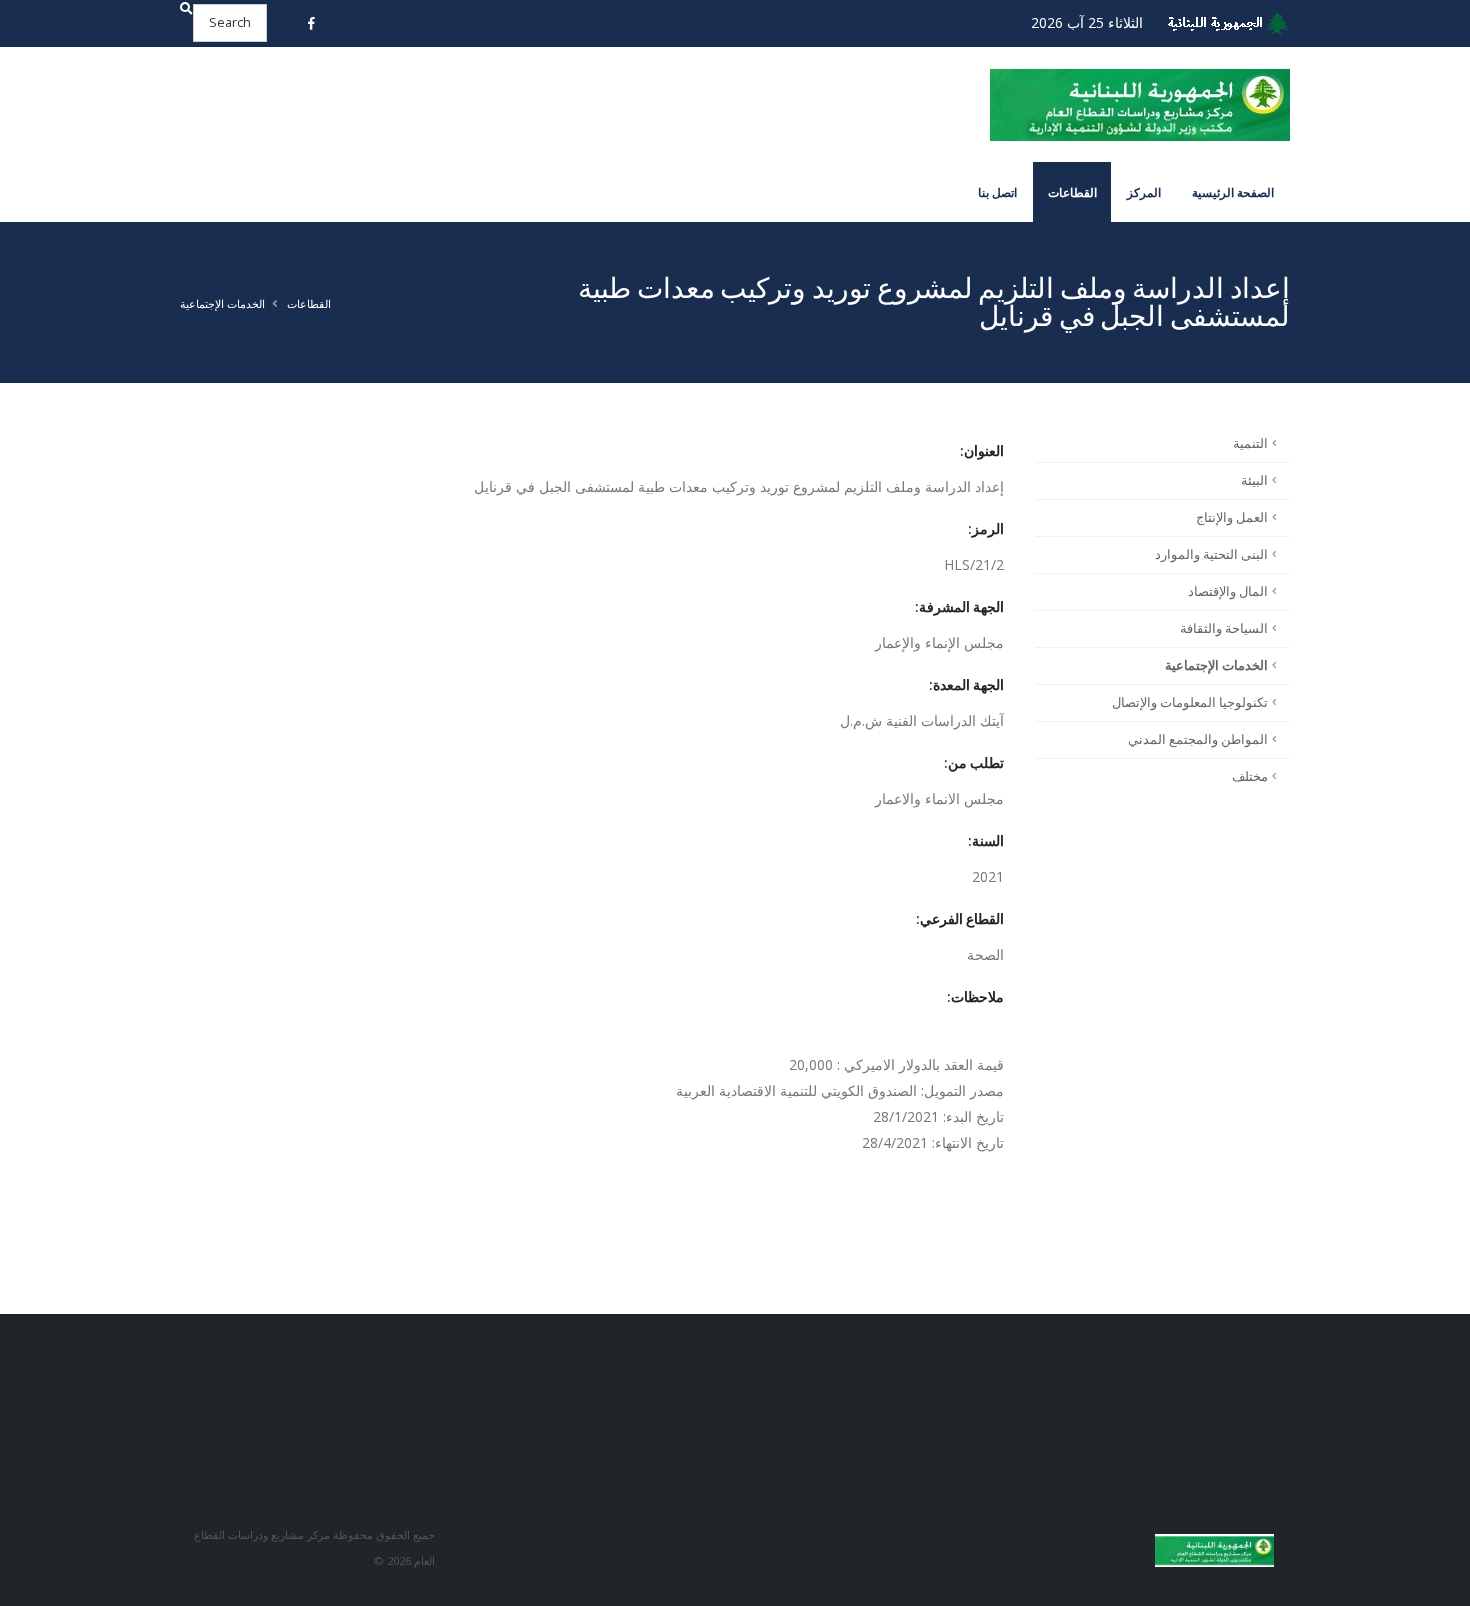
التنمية (1250, 443)
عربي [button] (385, 22)
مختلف (1250, 776)
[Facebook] (312, 23)
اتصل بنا (997, 192)
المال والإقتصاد (1228, 591)
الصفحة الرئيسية (1233, 192)
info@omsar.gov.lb (235, 1427)
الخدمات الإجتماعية (222, 303)
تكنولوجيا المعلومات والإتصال (1190, 702)
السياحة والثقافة (1224, 628)
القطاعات (1072, 192)
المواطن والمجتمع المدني (1198, 739)
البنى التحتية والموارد (1211, 554)
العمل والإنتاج (1232, 517)
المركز (1144, 192)
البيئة (1254, 480)
